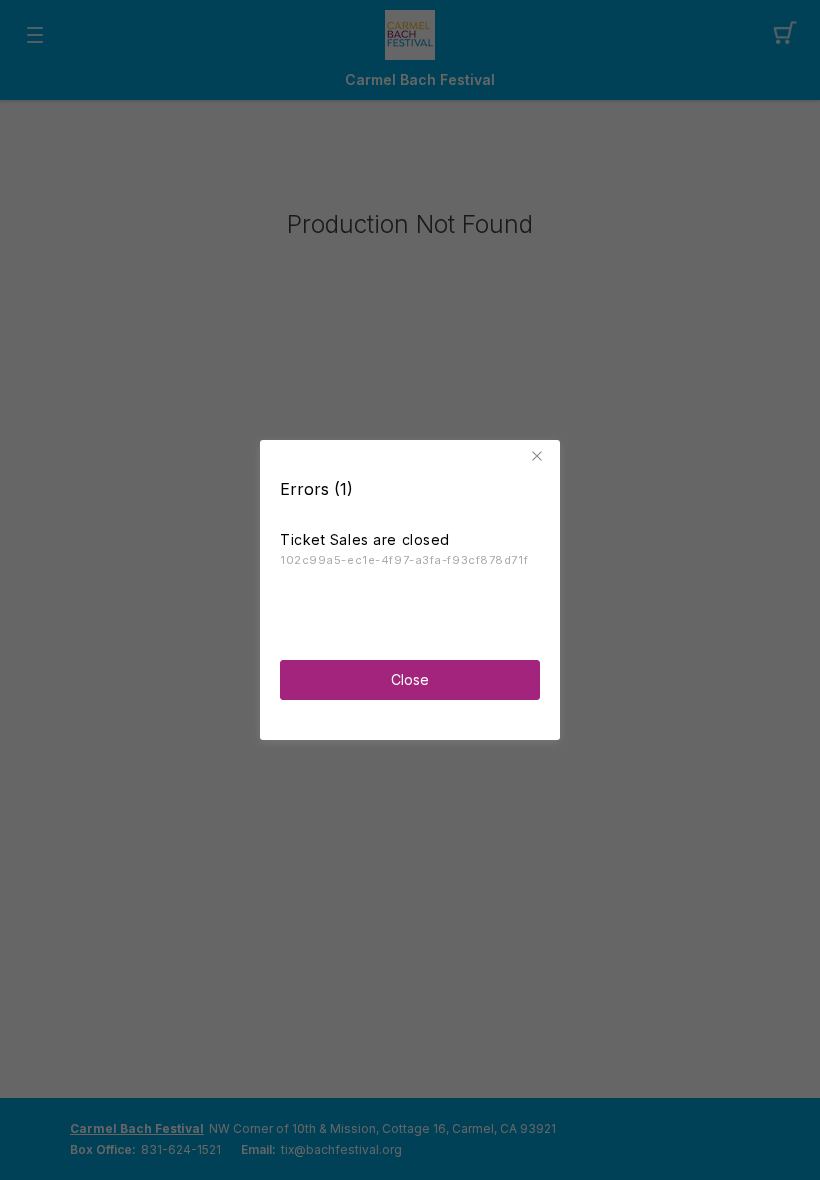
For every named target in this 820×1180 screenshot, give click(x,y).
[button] (540, 456)
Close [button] (410, 679)
